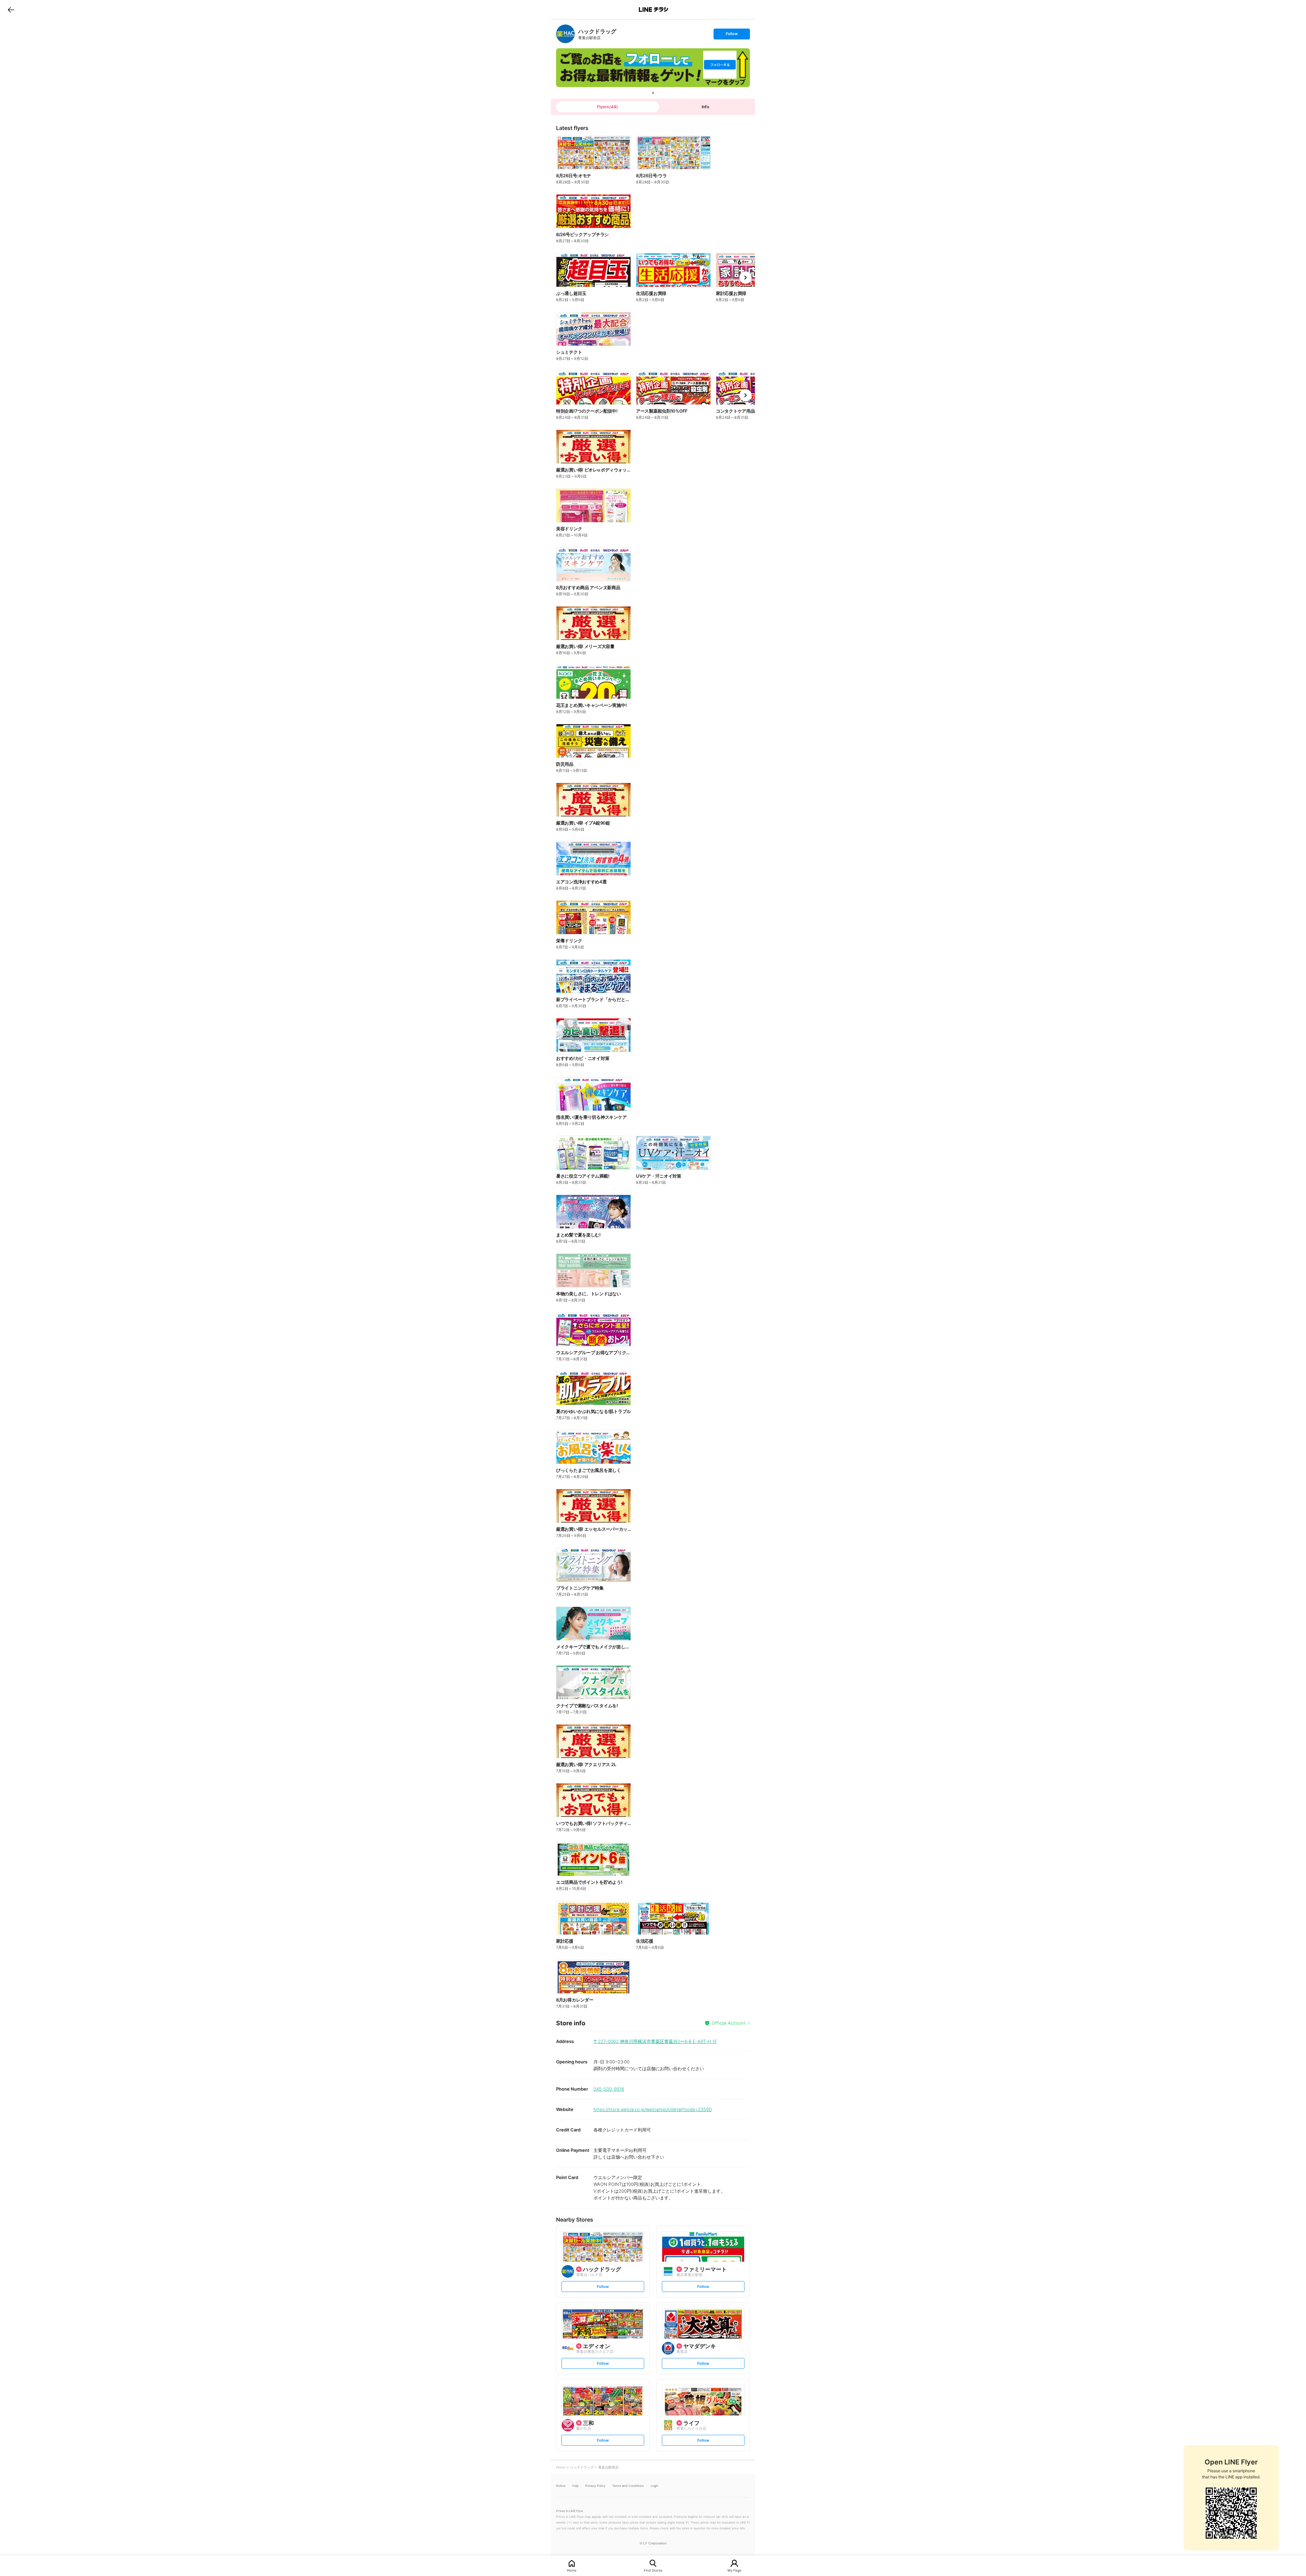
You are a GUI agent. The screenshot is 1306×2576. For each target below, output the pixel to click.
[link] (565, 34)
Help (575, 2486)
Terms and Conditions (628, 2486)
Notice (561, 2486)
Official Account (729, 2023)
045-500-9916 (609, 2089)
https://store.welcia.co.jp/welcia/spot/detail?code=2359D (653, 2109)
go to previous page (11, 10)
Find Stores (653, 2570)
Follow (732, 35)
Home (572, 2570)
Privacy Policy (595, 2486)
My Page (734, 2570)
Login (654, 2486)
